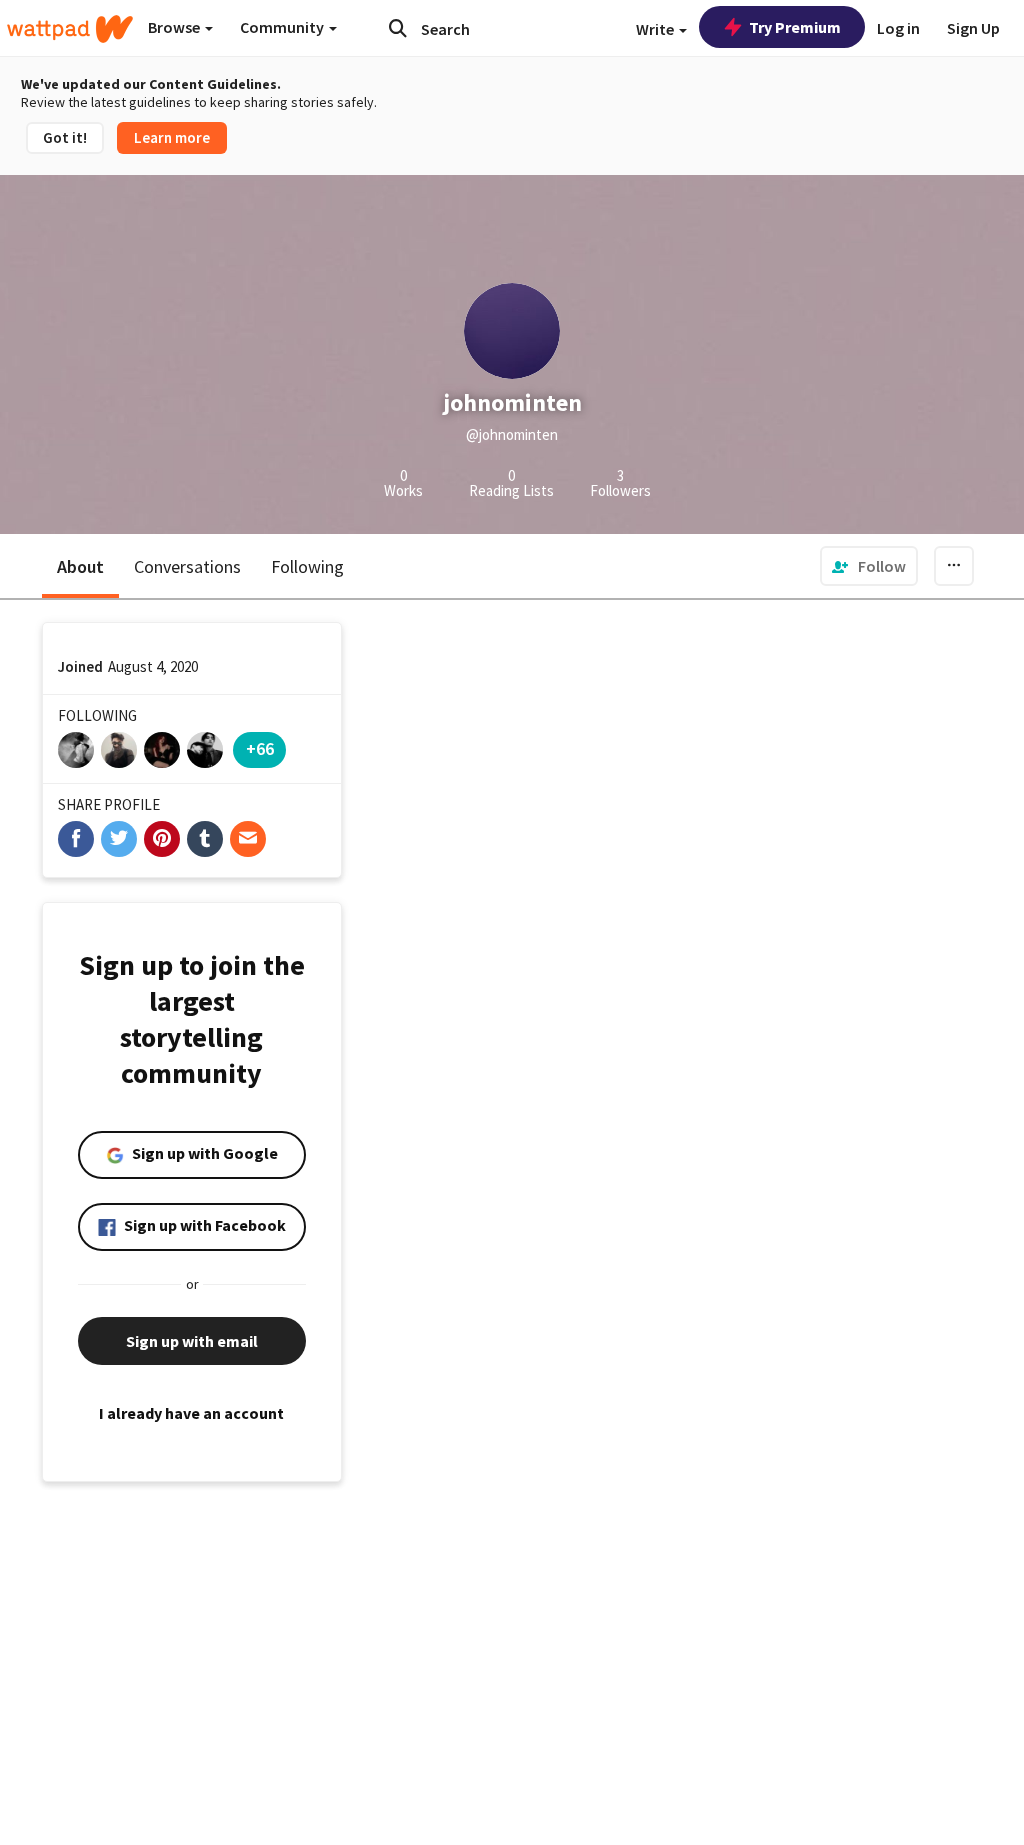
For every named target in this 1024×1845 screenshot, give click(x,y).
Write (656, 29)
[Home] (70, 29)
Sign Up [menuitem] (973, 28)
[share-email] (248, 839)
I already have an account (191, 1413)
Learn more (172, 137)
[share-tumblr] (205, 839)
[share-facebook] (76, 839)
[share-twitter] (119, 839)
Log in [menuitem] (898, 28)
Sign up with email (192, 1341)
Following (307, 566)
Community (283, 27)
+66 (260, 748)
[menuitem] (869, 566)
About (80, 566)
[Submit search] (398, 28)
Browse (175, 27)
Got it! (65, 137)
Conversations (187, 566)
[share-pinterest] (162, 839)
